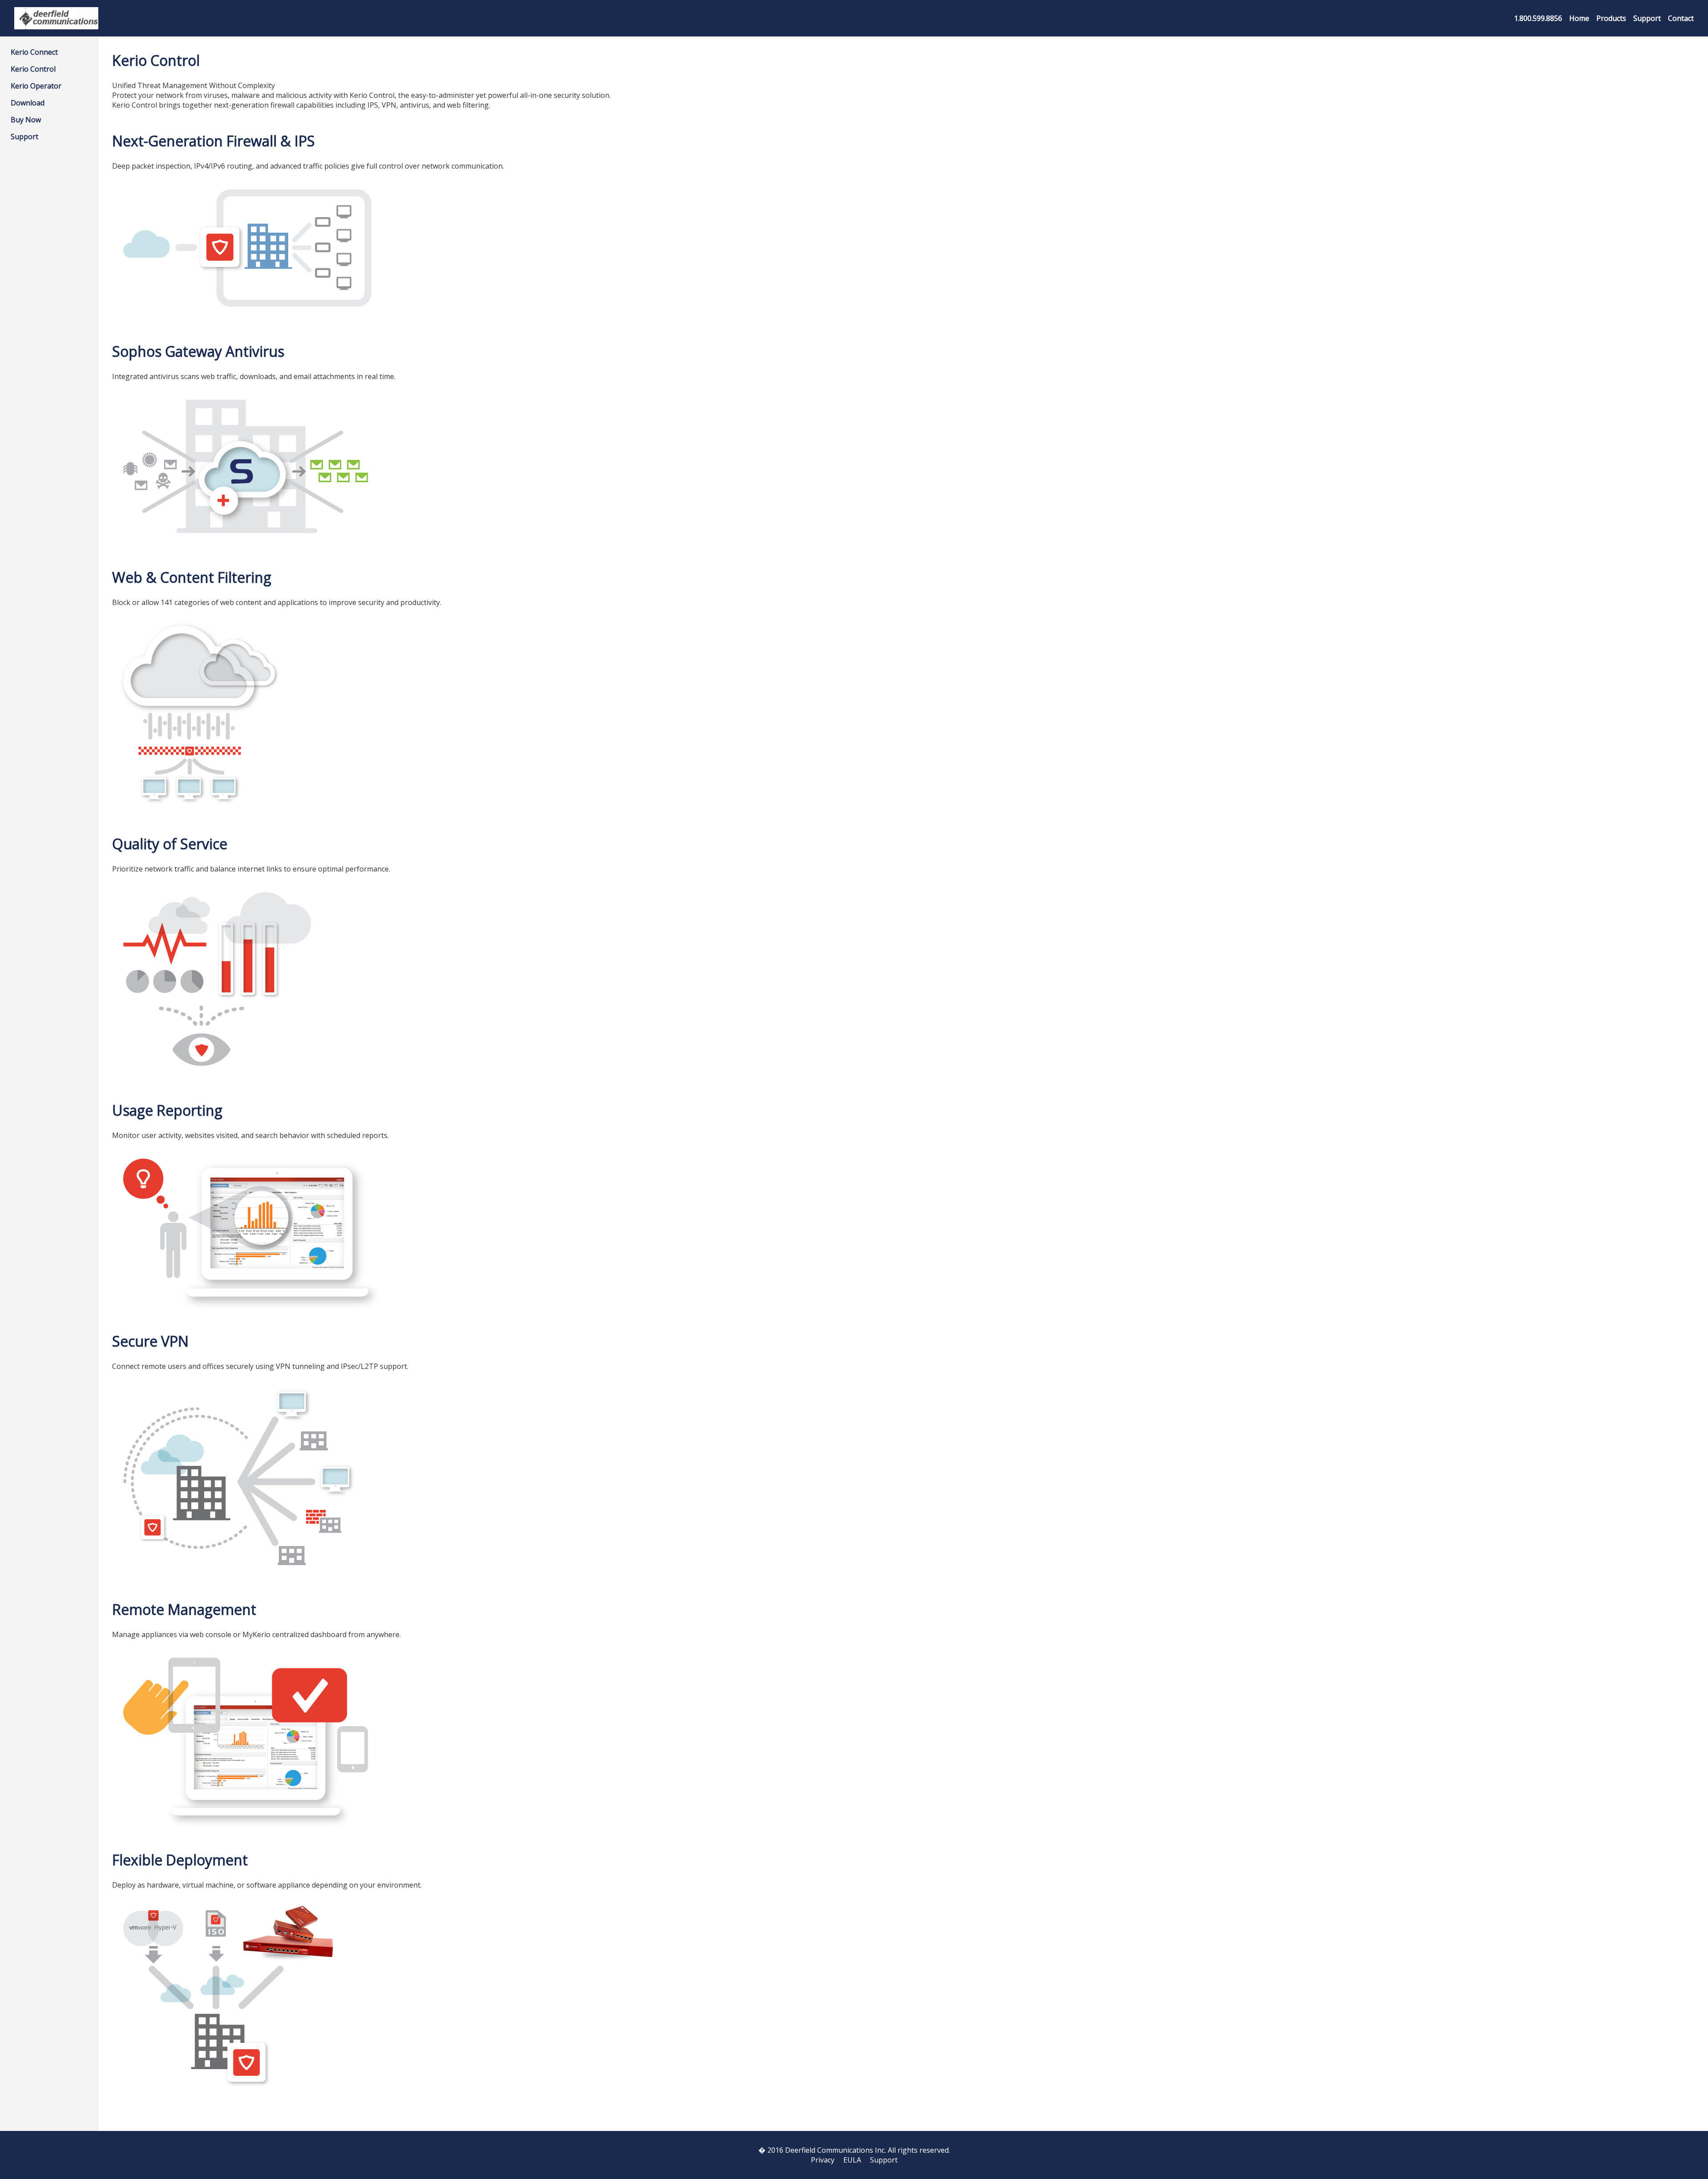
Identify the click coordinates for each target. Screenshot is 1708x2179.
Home (1579, 18)
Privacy (823, 2160)
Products (1611, 18)
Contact (1681, 18)
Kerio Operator (36, 86)
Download (28, 103)
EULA (852, 2160)
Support (1647, 18)
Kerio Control (33, 69)
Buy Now (26, 120)
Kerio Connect (34, 52)
